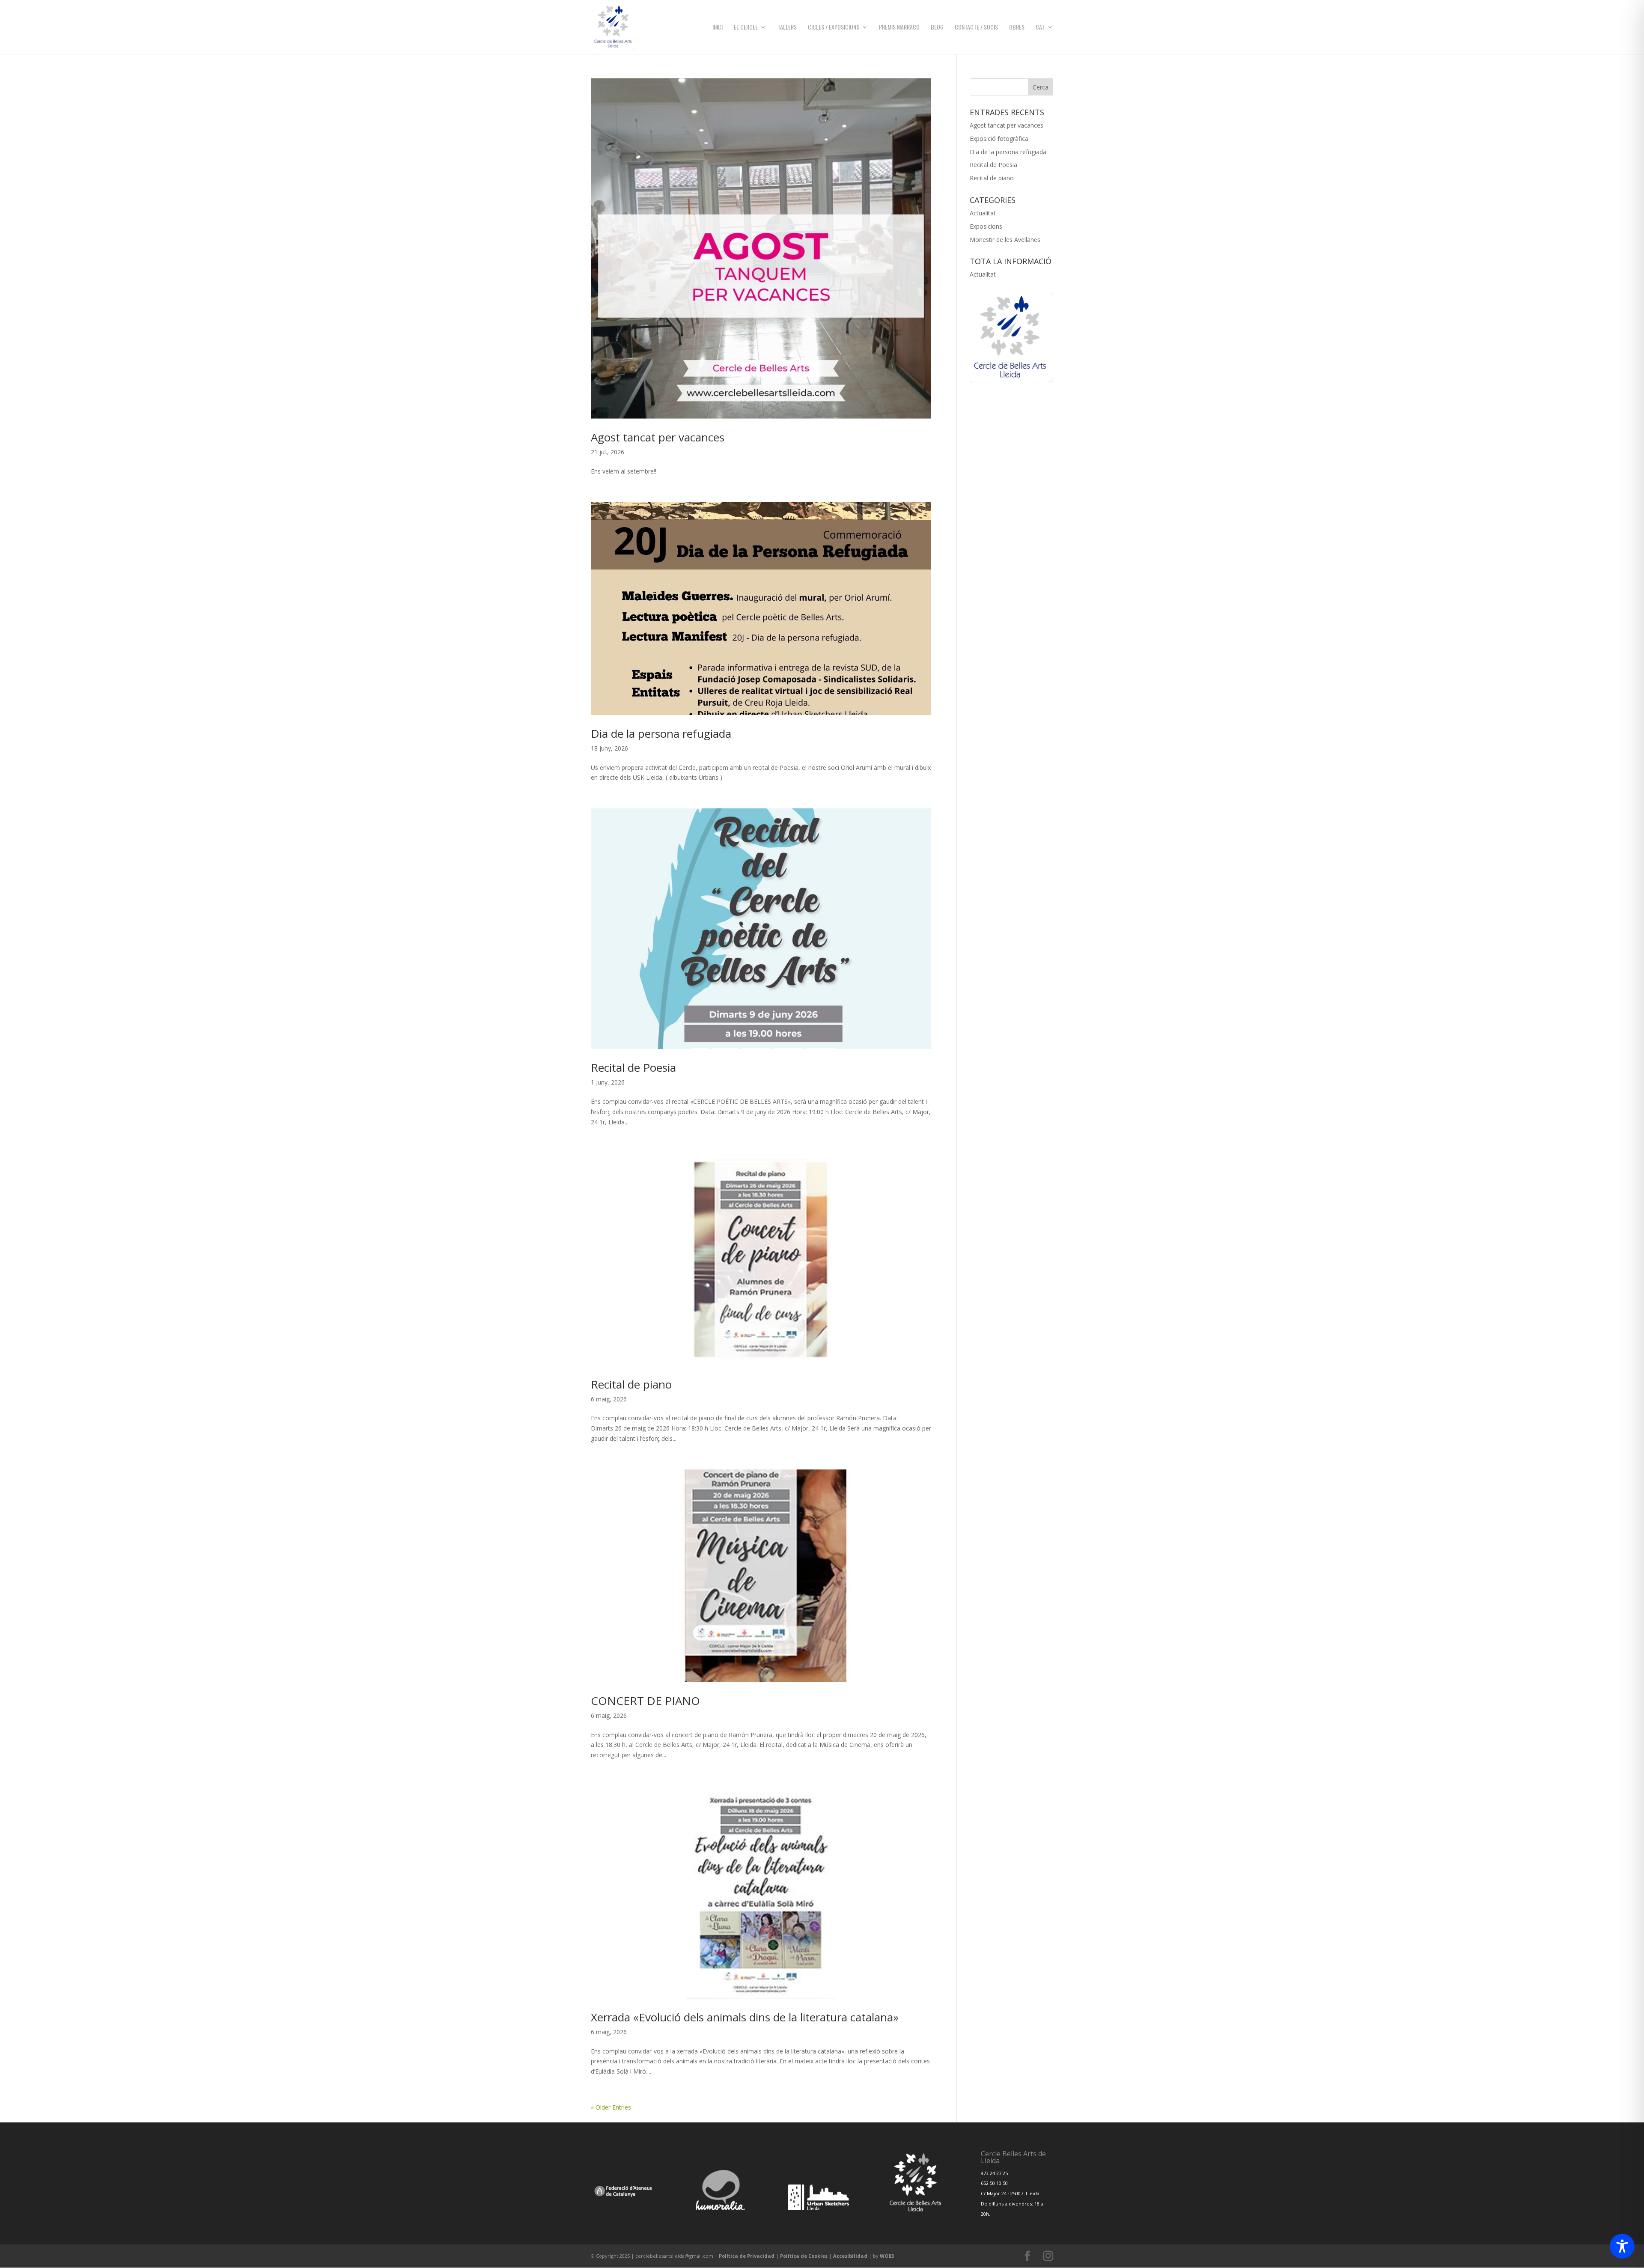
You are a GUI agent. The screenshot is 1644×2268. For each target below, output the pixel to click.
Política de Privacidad (747, 2256)
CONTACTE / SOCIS (976, 28)
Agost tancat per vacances (658, 437)
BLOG (937, 28)
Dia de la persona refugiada (661, 733)
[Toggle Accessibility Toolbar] (1622, 2246)
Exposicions (986, 226)
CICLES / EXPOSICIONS (834, 28)
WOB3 (887, 2256)
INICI (718, 28)
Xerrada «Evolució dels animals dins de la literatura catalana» (745, 2017)
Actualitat (983, 213)
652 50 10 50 (994, 2183)
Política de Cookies (804, 2256)
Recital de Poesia (633, 1067)
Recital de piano (631, 1384)
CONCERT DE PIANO (645, 1701)
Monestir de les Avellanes (1005, 240)
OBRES (1017, 28)
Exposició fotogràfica (999, 139)
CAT (1040, 28)
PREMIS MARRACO (899, 28)
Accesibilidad (850, 2256)
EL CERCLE (746, 28)
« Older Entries (611, 2107)
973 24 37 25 (994, 2173)
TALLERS (787, 28)
